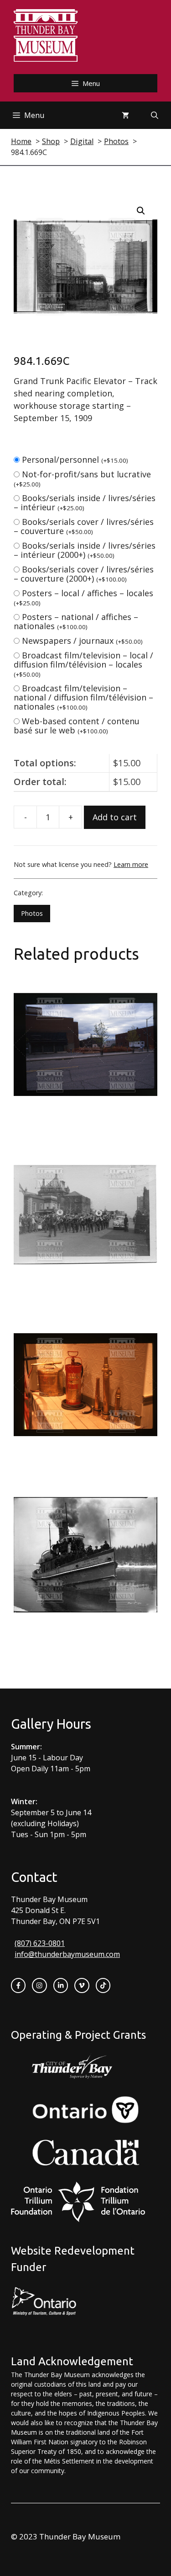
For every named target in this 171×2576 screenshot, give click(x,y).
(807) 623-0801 (40, 1943)
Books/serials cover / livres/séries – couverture (84, 526)
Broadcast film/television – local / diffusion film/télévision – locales (83, 664)
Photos (32, 913)
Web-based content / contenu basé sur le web (77, 726)
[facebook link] (18, 1985)
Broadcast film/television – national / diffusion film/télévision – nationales (83, 697)
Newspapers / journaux (82, 641)
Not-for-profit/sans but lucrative (82, 478)
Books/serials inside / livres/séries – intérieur (85, 502)
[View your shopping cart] (125, 115)
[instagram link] (39, 1985)
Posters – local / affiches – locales (83, 597)
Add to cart (115, 817)
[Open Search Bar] (155, 115)
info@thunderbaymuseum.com (67, 1954)
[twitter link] (82, 1985)
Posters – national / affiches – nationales (76, 621)
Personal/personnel (75, 460)
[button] (141, 211)
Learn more (131, 864)
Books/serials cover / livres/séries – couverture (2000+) (84, 574)
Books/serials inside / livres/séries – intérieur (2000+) (85, 550)
